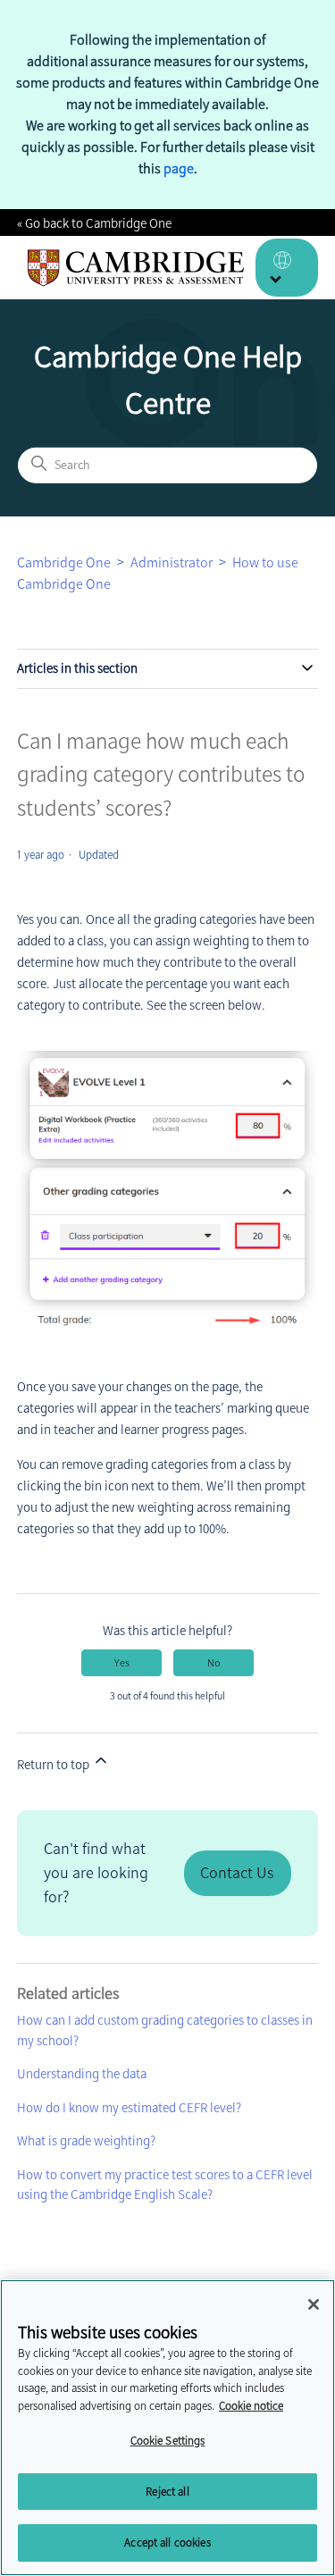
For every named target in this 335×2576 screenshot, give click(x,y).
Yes (122, 1663)
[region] (167, 2428)
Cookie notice (251, 2406)
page (179, 168)
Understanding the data (82, 2074)
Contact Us (237, 1873)
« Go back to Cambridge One (94, 223)
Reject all (167, 2492)
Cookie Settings (168, 2441)
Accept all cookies (167, 2542)
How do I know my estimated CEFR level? (129, 2108)
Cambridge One (64, 562)
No (214, 1663)
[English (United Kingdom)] (287, 268)
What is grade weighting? (86, 2141)
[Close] (314, 2304)
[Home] (136, 268)
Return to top (54, 1765)
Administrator (172, 562)
